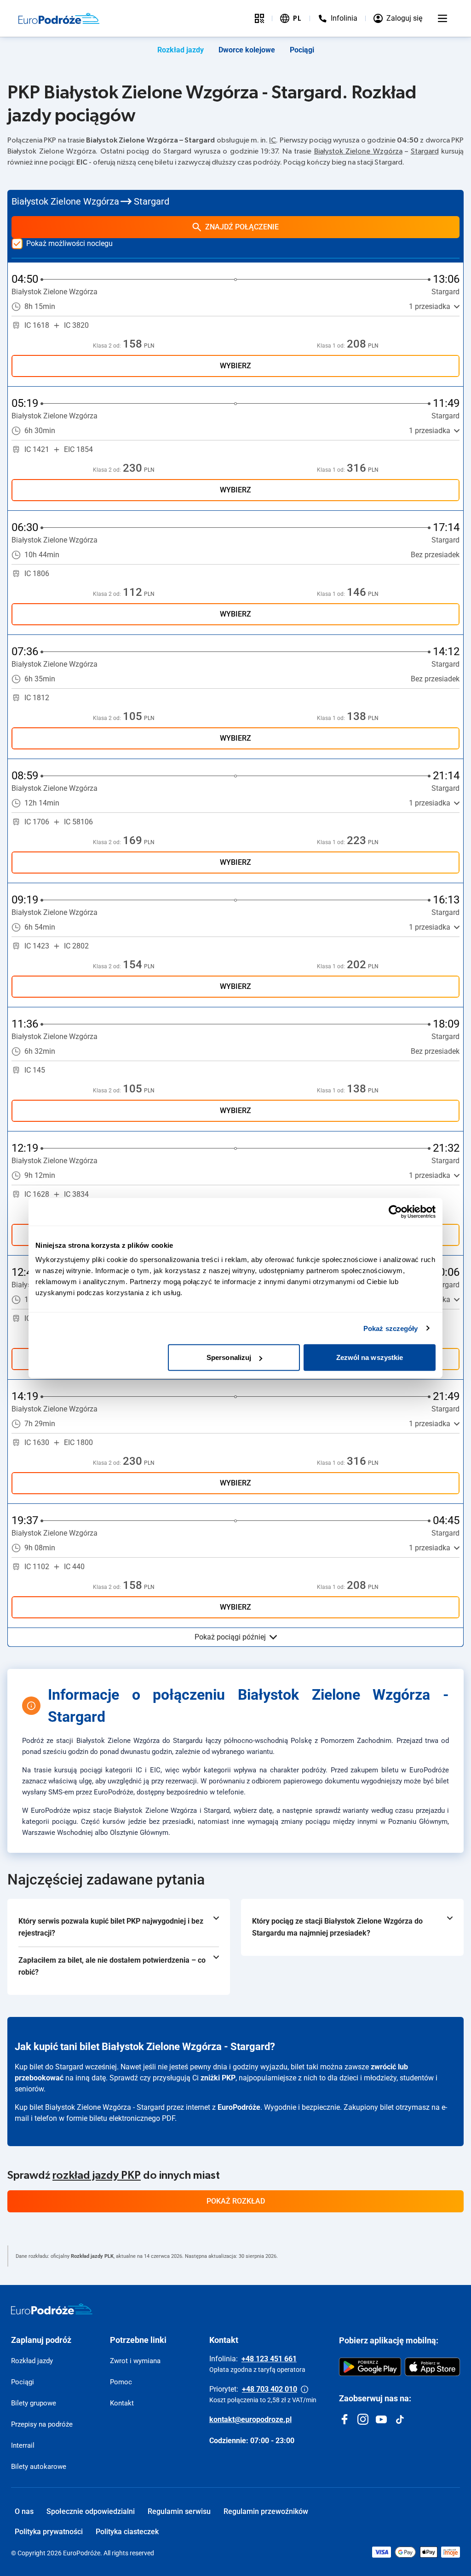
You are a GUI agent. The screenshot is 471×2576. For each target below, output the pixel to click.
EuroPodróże (239, 2107)
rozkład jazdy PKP (97, 2176)
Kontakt (122, 2403)
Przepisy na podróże (42, 2424)
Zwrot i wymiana (135, 2361)
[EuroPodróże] (52, 2309)
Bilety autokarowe (39, 2467)
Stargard (425, 151)
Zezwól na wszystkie (370, 1357)
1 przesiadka (430, 306)
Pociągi (302, 50)
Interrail (23, 2445)
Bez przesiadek (435, 555)
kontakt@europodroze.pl (250, 2419)
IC (273, 140)
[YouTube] (381, 2419)
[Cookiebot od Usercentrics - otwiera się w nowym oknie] (395, 1211)
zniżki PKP (218, 2078)
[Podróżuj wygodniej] (259, 18)
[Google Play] (370, 2367)
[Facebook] (345, 2419)
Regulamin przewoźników (266, 2511)
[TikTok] (400, 2419)
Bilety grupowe (34, 2403)
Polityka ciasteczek (127, 2532)
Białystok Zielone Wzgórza (358, 151)
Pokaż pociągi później (230, 1637)
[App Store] (432, 2367)
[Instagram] (363, 2419)
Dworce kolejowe (247, 50)
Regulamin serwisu (179, 2511)
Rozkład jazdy (181, 50)
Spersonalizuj (229, 1357)
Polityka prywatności (49, 2532)
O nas (24, 2511)
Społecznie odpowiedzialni (91, 2511)
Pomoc (121, 2382)
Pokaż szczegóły (391, 1328)
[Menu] (442, 18)
